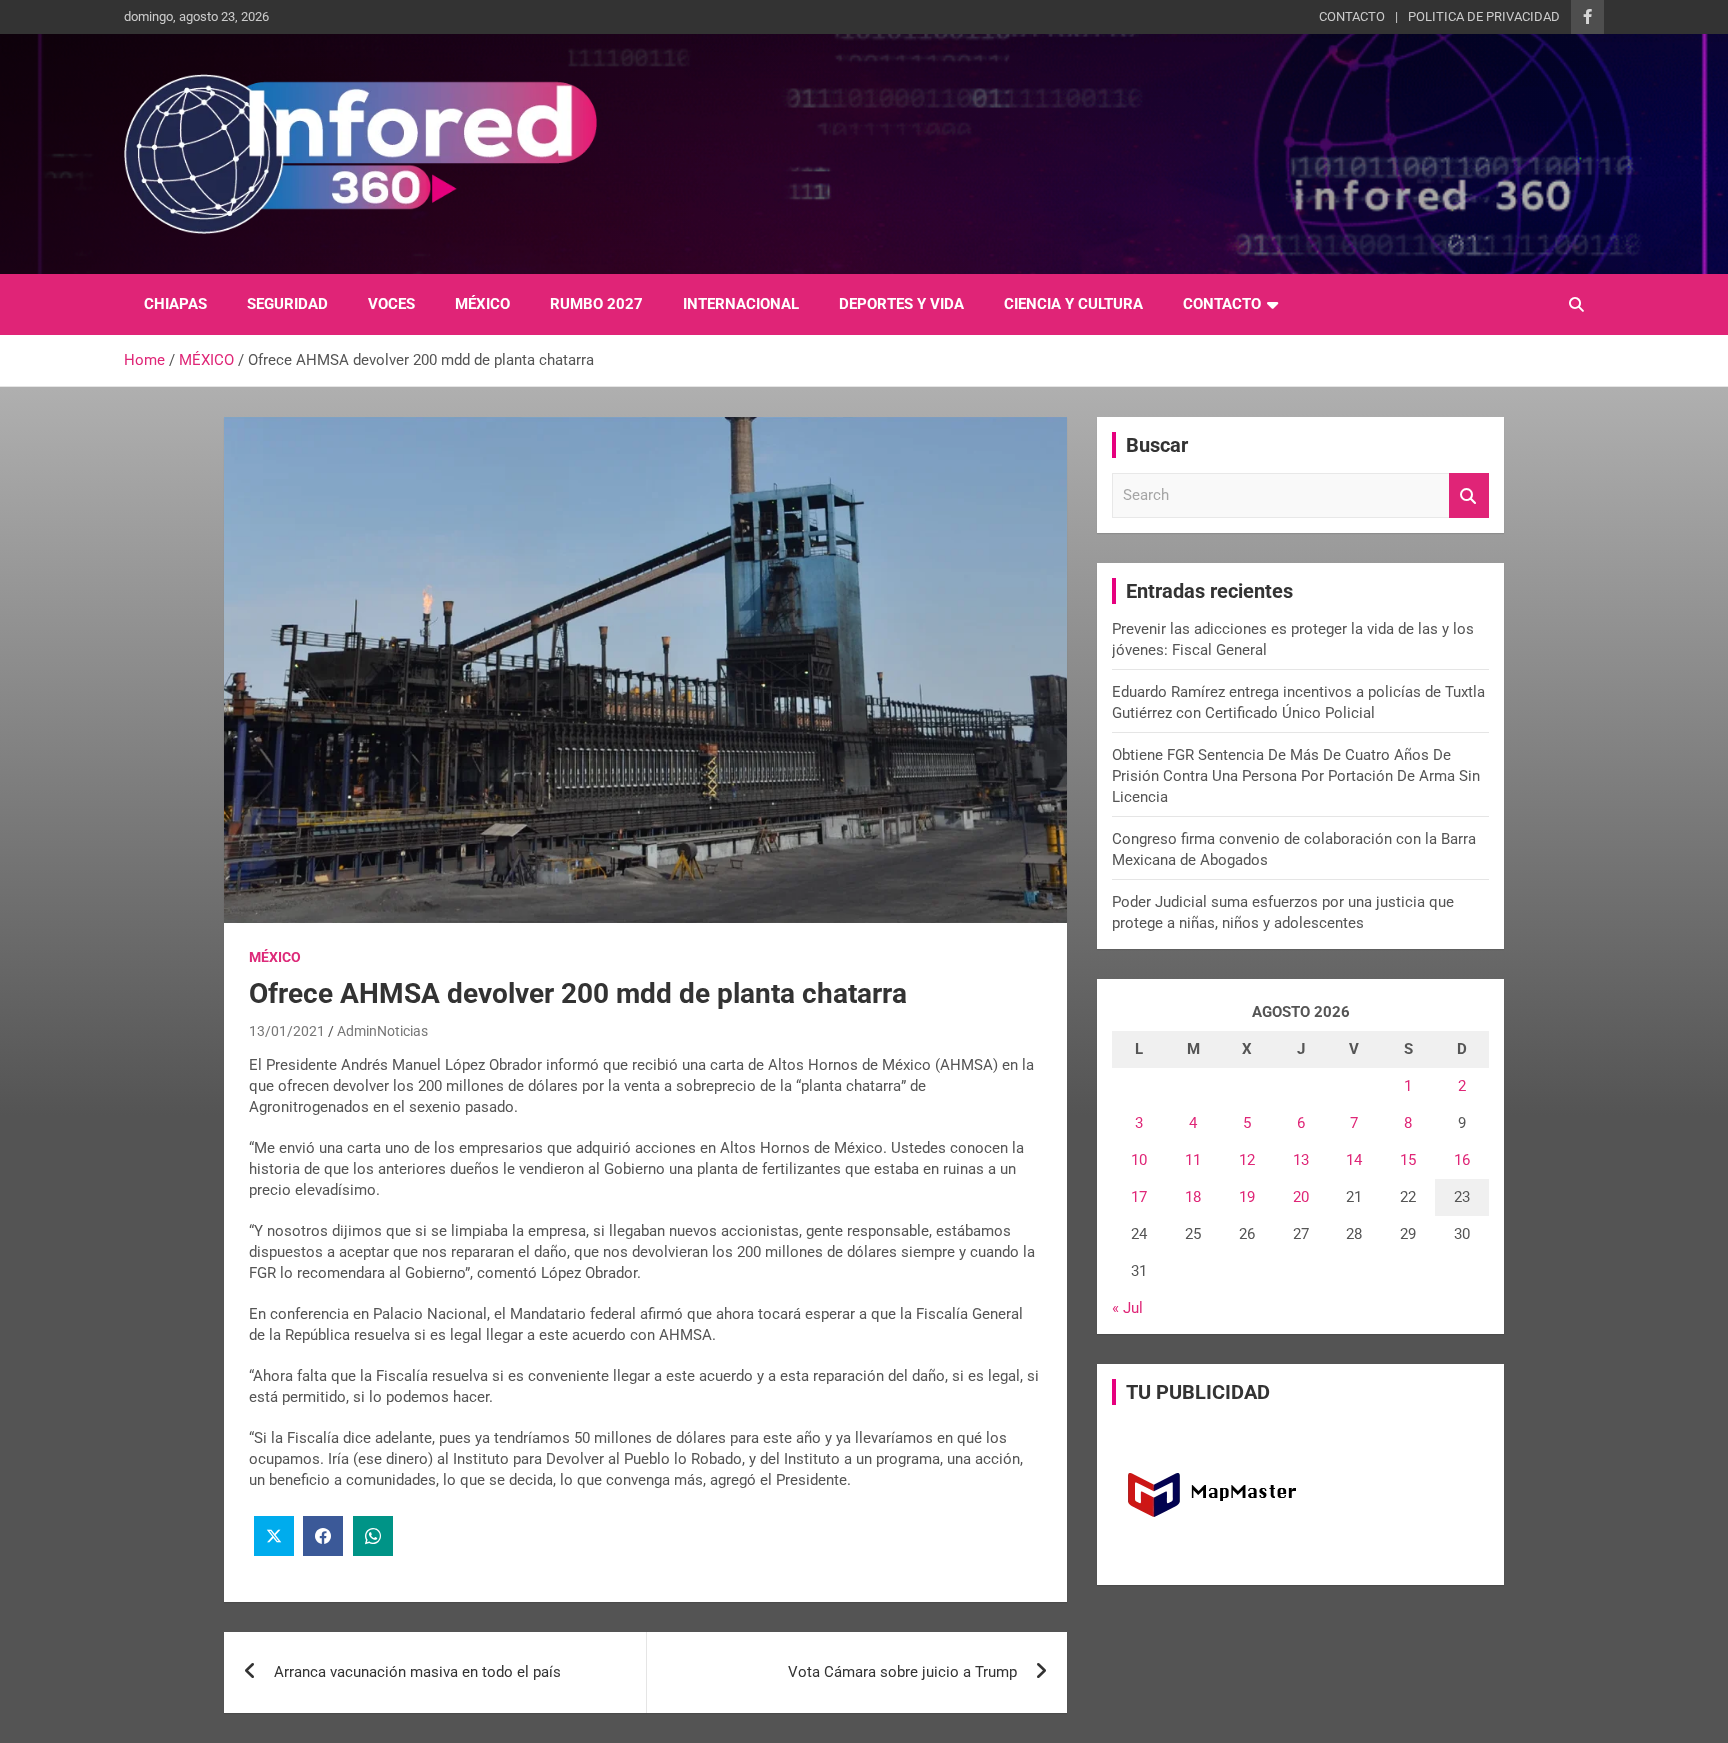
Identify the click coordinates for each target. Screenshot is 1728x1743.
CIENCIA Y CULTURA (1073, 304)
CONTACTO (1352, 16)
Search (1469, 495)
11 (1193, 1160)
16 (1462, 1160)
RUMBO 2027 (596, 304)
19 (1247, 1197)
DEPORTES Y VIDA (901, 304)
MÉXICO (482, 304)
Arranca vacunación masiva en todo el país (417, 1672)
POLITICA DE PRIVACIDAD (1484, 16)
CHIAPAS (175, 304)
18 (1193, 1197)
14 (1354, 1160)
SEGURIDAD (287, 304)
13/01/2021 (287, 1031)
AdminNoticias (382, 1031)
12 (1247, 1160)
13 (1301, 1160)
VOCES (391, 304)
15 (1408, 1160)
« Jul (1127, 1308)
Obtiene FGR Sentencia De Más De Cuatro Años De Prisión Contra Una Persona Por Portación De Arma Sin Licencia (1296, 776)
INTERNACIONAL (741, 304)
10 (1139, 1160)
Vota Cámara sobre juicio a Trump (902, 1672)
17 (1139, 1197)
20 (1301, 1197)
